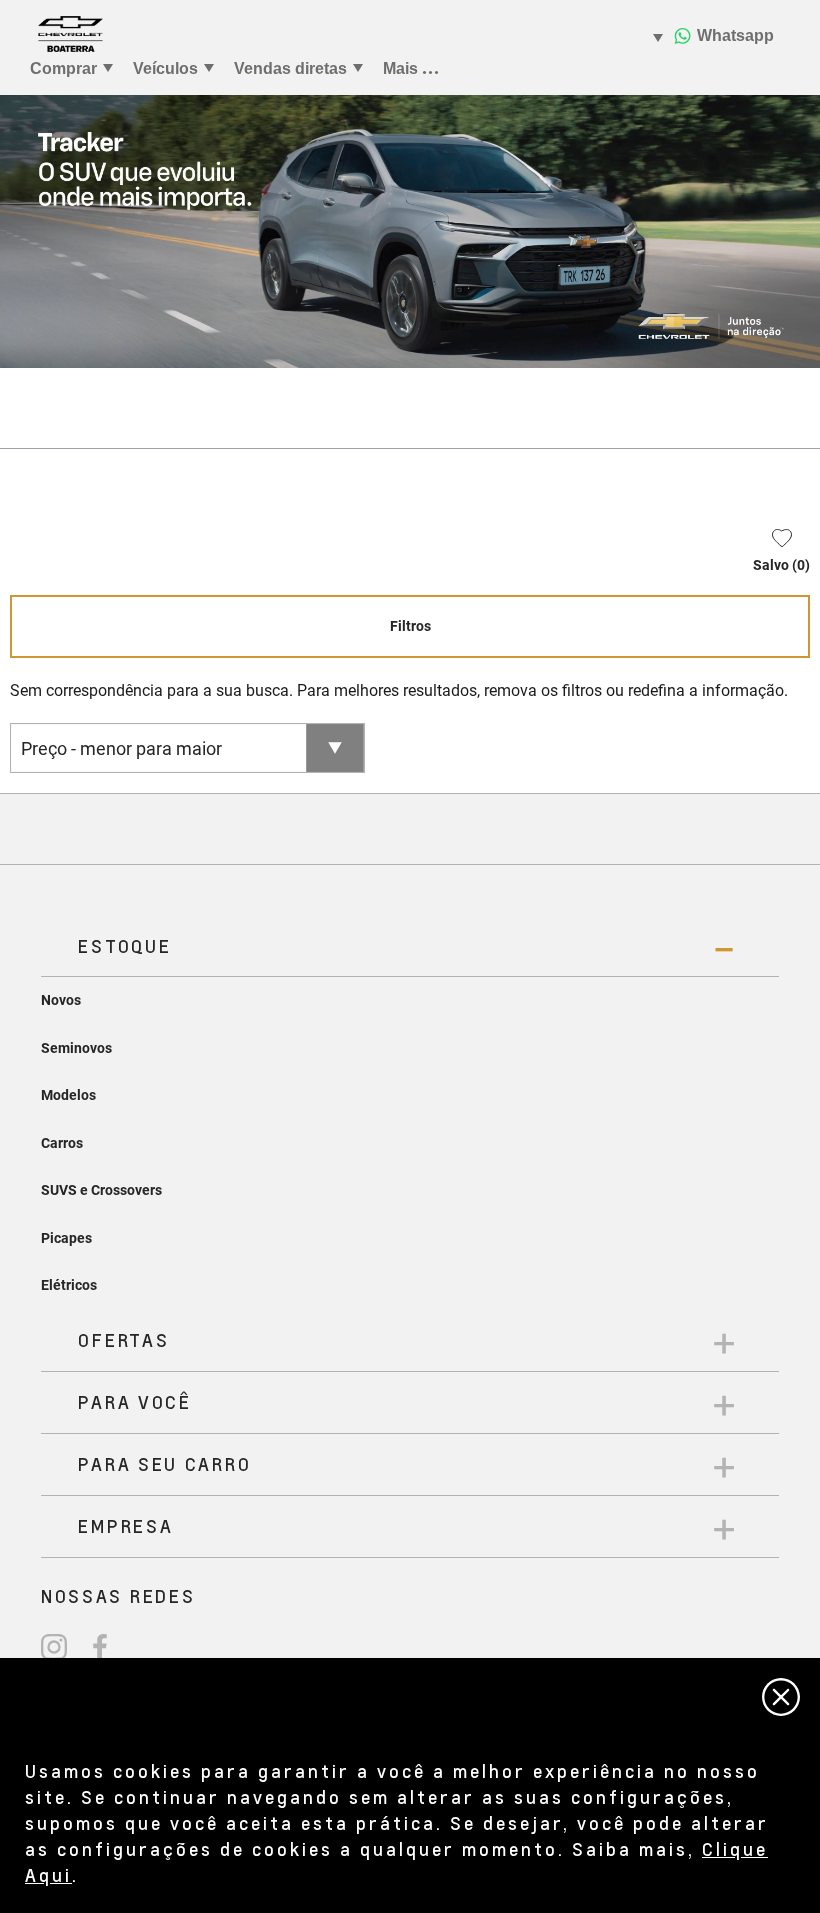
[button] (771, 555)
